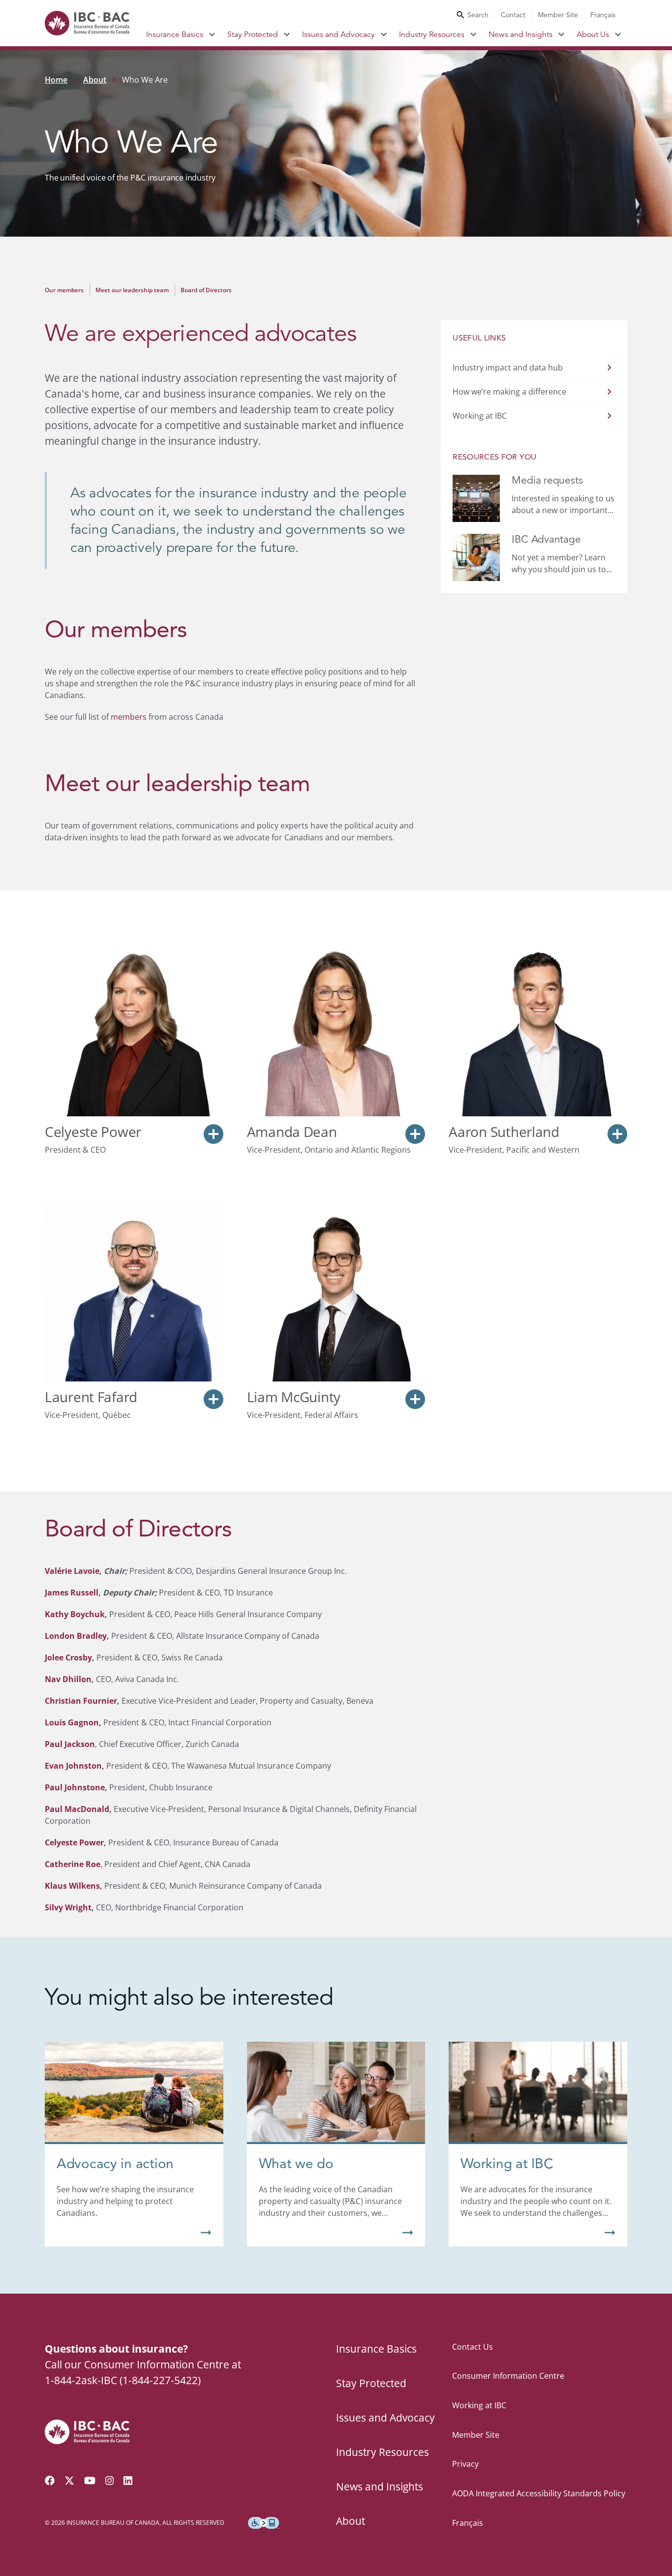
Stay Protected (253, 34)
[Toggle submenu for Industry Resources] (473, 34)
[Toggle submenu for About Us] (618, 34)
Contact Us (473, 2347)
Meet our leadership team (132, 290)
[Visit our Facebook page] (50, 2481)
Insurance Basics (175, 34)
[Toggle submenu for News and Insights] (562, 34)
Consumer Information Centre (508, 2376)
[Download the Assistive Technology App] (264, 2523)
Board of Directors (206, 290)
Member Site (558, 15)
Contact (513, 15)
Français (603, 15)
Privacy (465, 2464)
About (95, 80)
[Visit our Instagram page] (110, 2481)
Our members (64, 290)
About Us (593, 34)
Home (56, 80)
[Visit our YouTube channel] (90, 2481)
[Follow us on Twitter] (69, 2481)
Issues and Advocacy (338, 34)
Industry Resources (432, 34)
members (129, 717)
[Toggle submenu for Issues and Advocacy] (384, 34)
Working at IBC (479, 2405)
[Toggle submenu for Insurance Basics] (212, 34)
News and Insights (520, 34)
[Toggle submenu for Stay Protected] (287, 34)
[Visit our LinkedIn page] (128, 2481)
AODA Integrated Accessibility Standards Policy (539, 2493)
